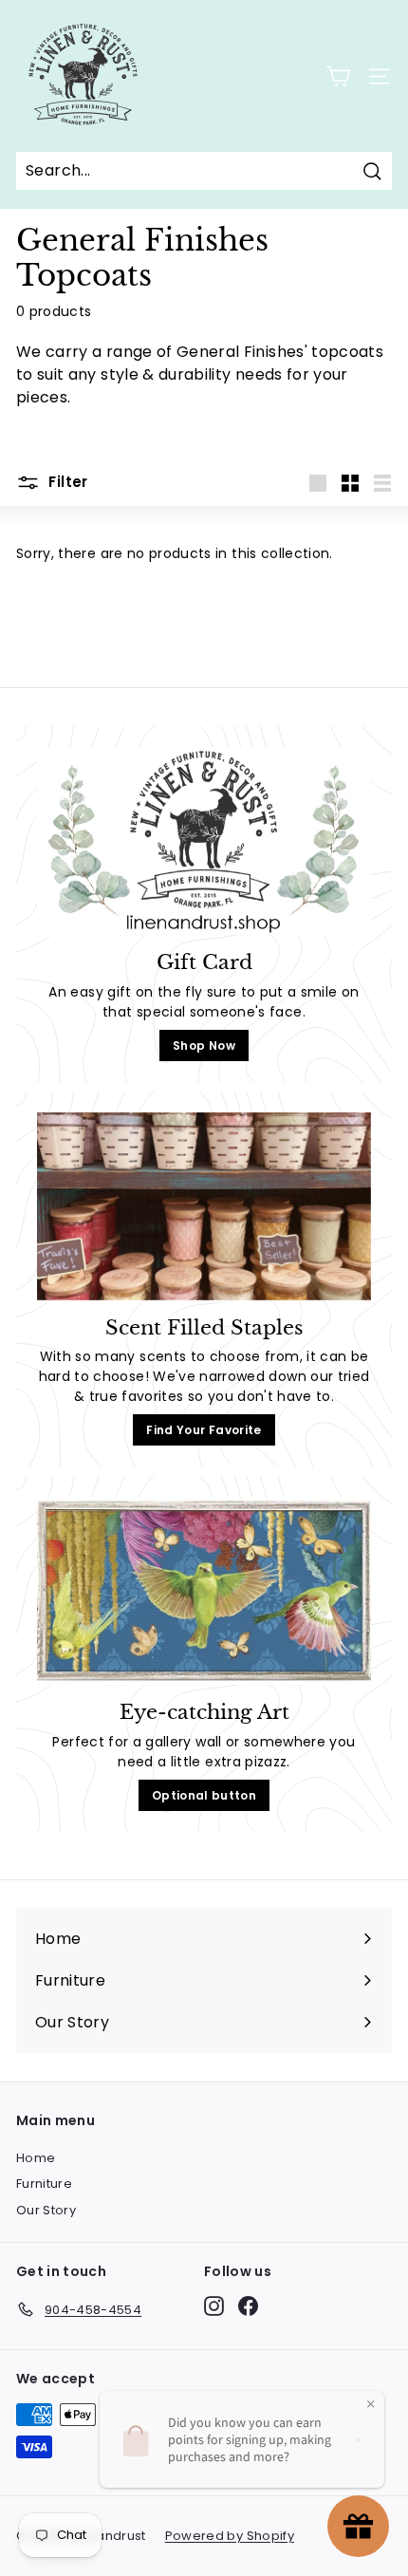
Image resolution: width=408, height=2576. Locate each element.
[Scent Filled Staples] (204, 1206)
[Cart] (338, 76)
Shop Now (204, 1045)
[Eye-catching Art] (204, 1591)
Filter (66, 482)
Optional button (204, 1795)
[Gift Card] (204, 841)
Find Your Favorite (204, 1430)
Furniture (44, 2184)
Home (36, 2158)
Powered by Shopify (230, 2536)
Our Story (46, 2210)
